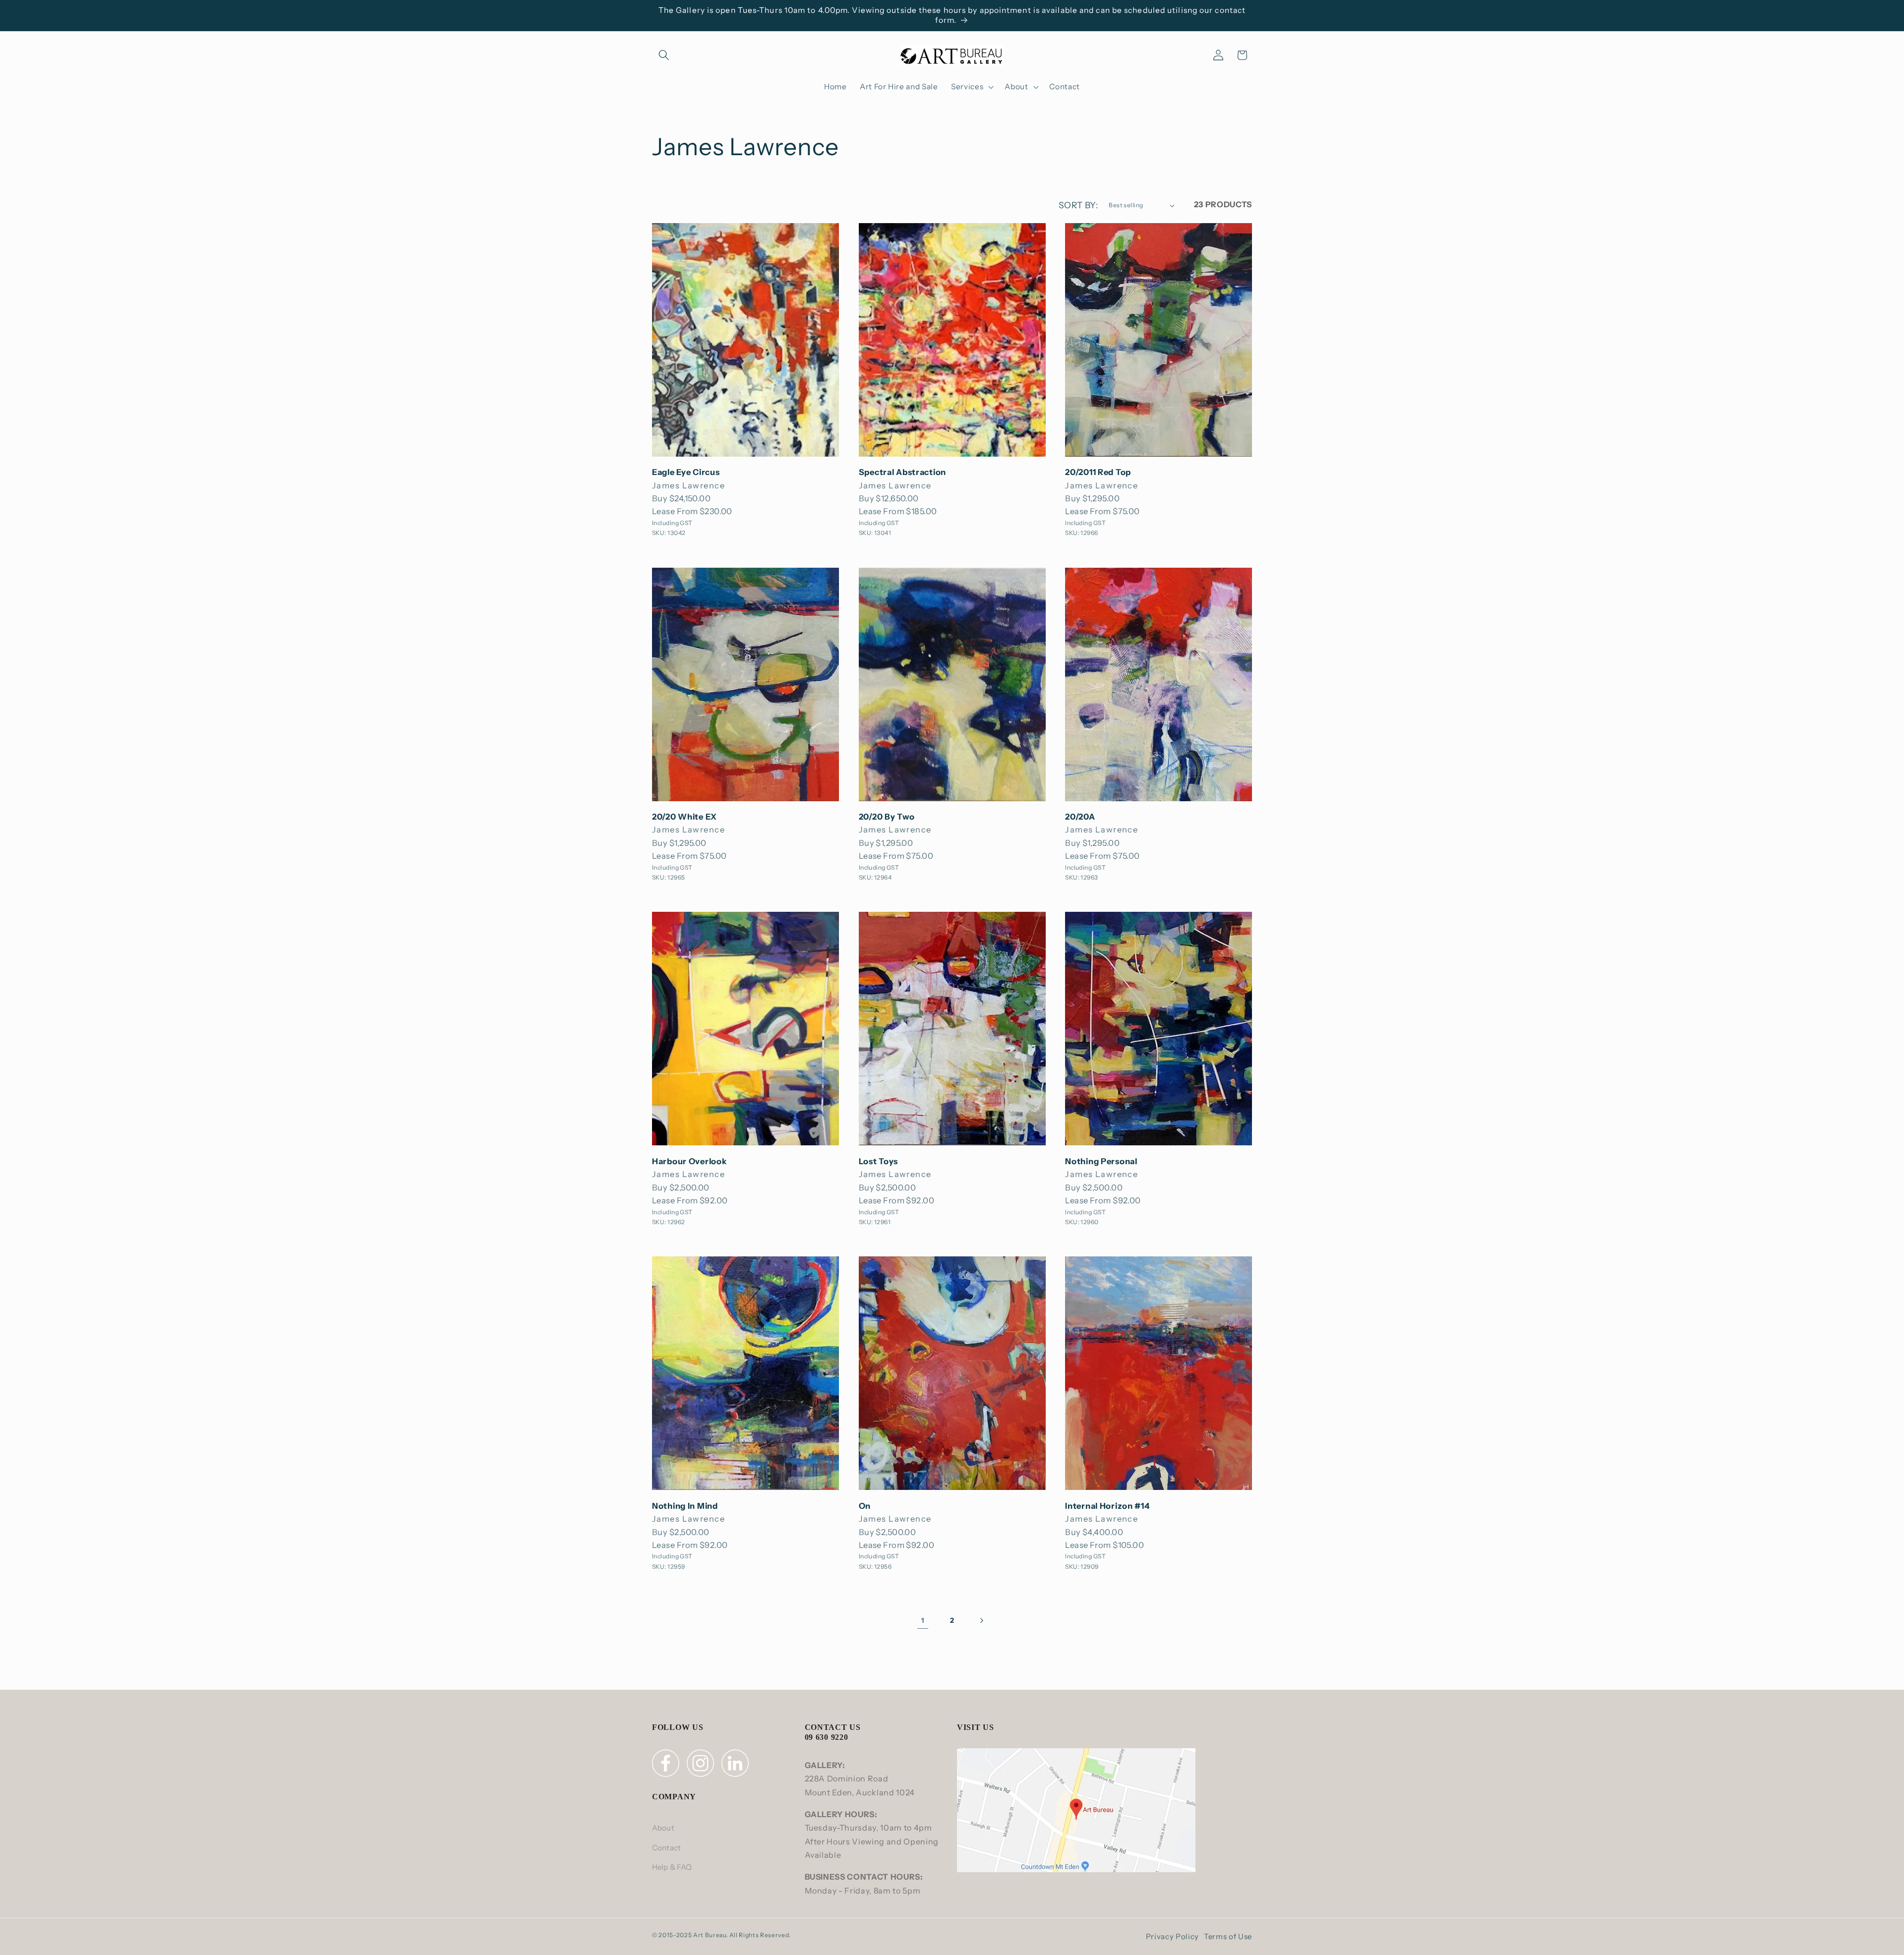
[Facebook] (667, 1765)
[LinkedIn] (736, 1765)
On (865, 1506)
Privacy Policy (1172, 1936)
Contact (666, 1848)
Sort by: (1078, 205)
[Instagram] (702, 1765)
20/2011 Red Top (1098, 472)
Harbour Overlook (689, 1161)
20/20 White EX (684, 817)
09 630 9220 (827, 1737)
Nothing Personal (1101, 1161)
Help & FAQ (672, 1867)
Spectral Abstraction (902, 472)
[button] (664, 55)
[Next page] (981, 1620)
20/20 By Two (887, 817)
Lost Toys (878, 1161)
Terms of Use (1228, 1936)
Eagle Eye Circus (686, 472)
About (663, 1828)
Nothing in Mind (685, 1506)
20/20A (1080, 817)
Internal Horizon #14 (1107, 1506)
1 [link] (923, 1620)
